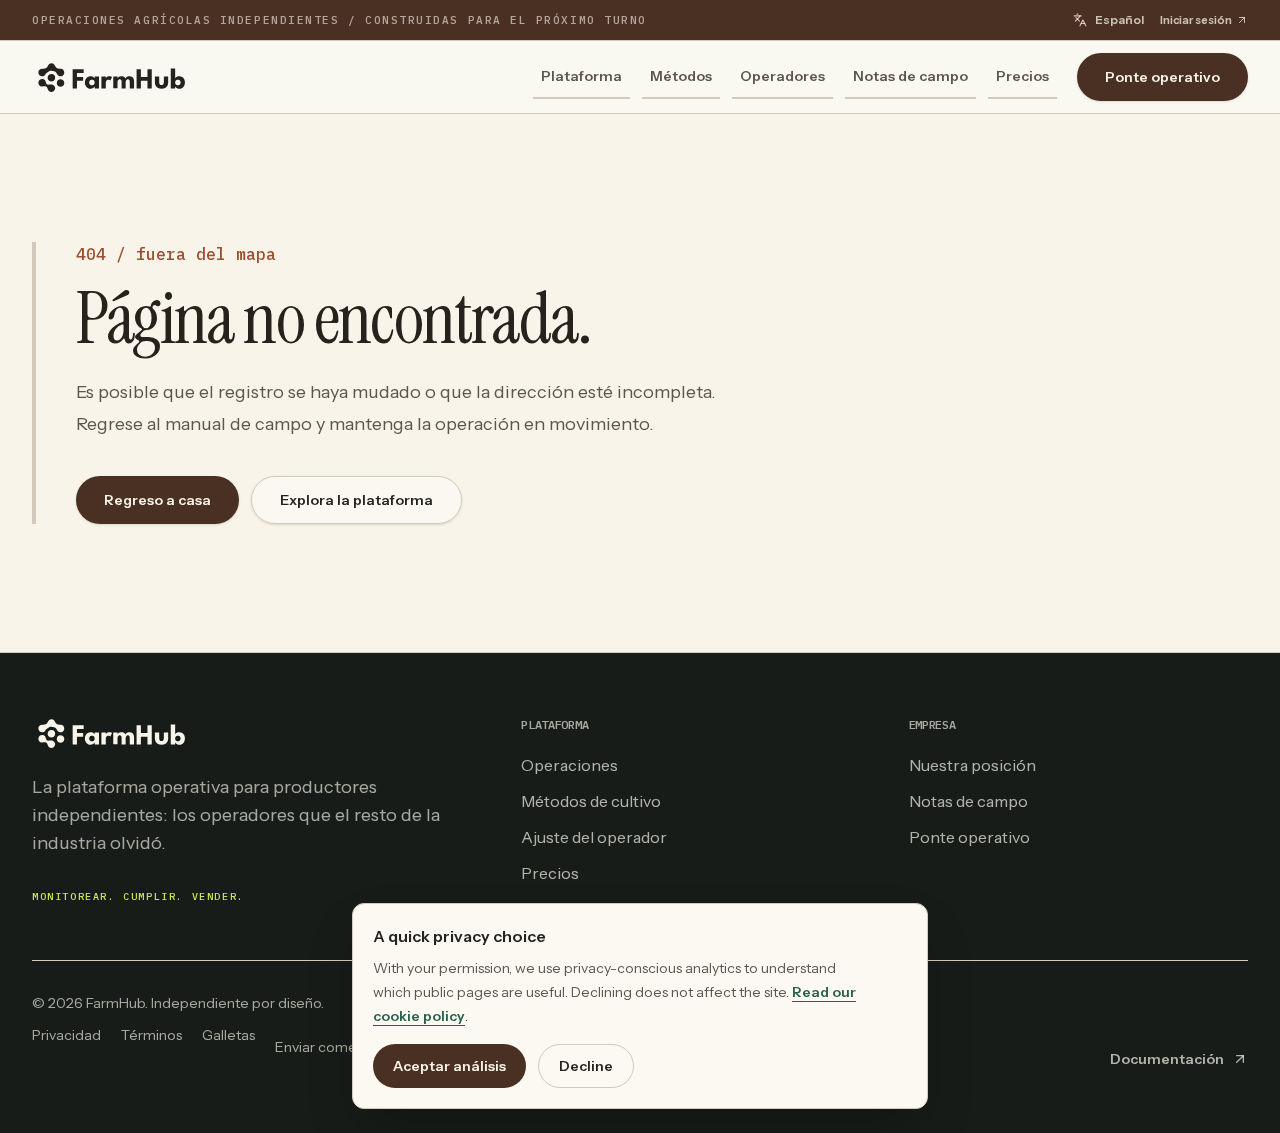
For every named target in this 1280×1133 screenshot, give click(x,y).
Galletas (228, 1035)
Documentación (1167, 1059)
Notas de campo (910, 76)
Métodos (681, 76)
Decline (586, 1066)
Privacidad (66, 1035)
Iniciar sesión (1196, 20)
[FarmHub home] (112, 77)
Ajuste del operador (594, 837)
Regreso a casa (157, 500)
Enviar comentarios (338, 1047)
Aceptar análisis (449, 1066)
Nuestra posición (972, 765)
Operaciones (569, 765)
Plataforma (581, 76)
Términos (151, 1035)
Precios (1022, 76)
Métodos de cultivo (591, 801)
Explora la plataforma (356, 500)
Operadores (782, 76)
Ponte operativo (1162, 77)
